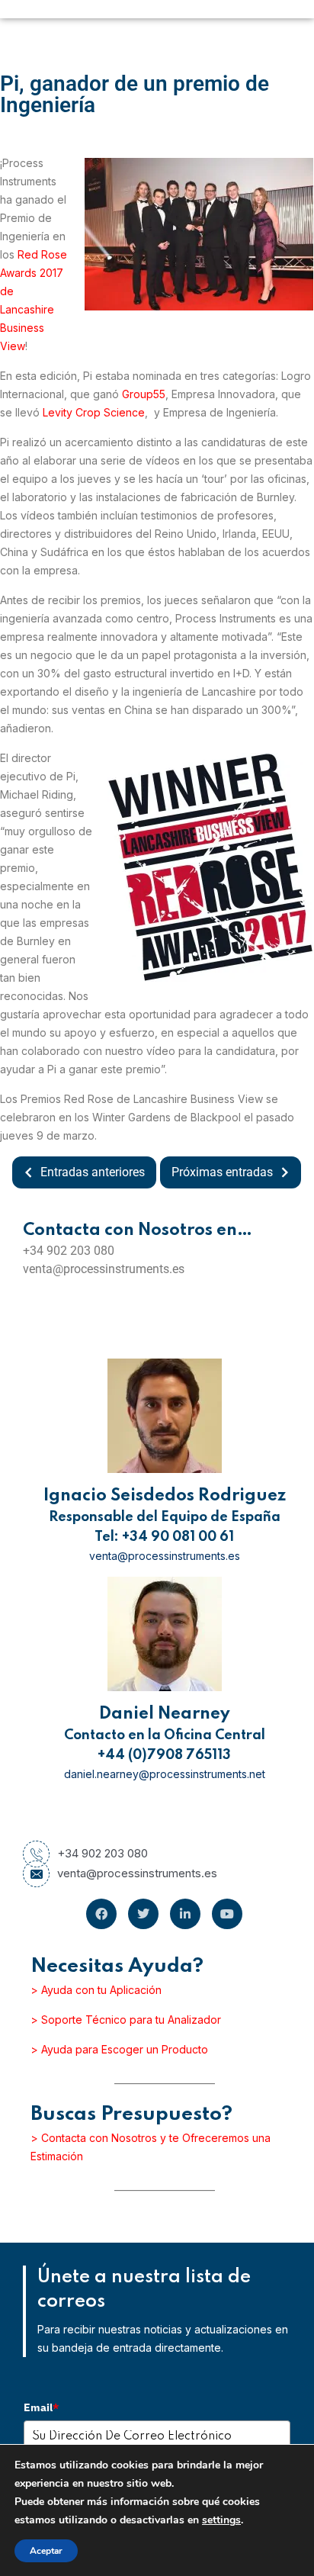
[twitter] (143, 1914)
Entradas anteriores (93, 1172)
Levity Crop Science (94, 412)
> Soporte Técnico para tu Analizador (126, 2020)
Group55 (144, 394)
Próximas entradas (222, 1172)
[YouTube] (227, 1914)
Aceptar (46, 2551)
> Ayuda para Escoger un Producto (119, 2049)
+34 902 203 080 (103, 1853)
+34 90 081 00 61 (178, 1537)
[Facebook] (101, 1914)
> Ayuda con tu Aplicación (96, 1990)
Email (41, 2407)
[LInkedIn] (185, 1914)
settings (221, 2520)
